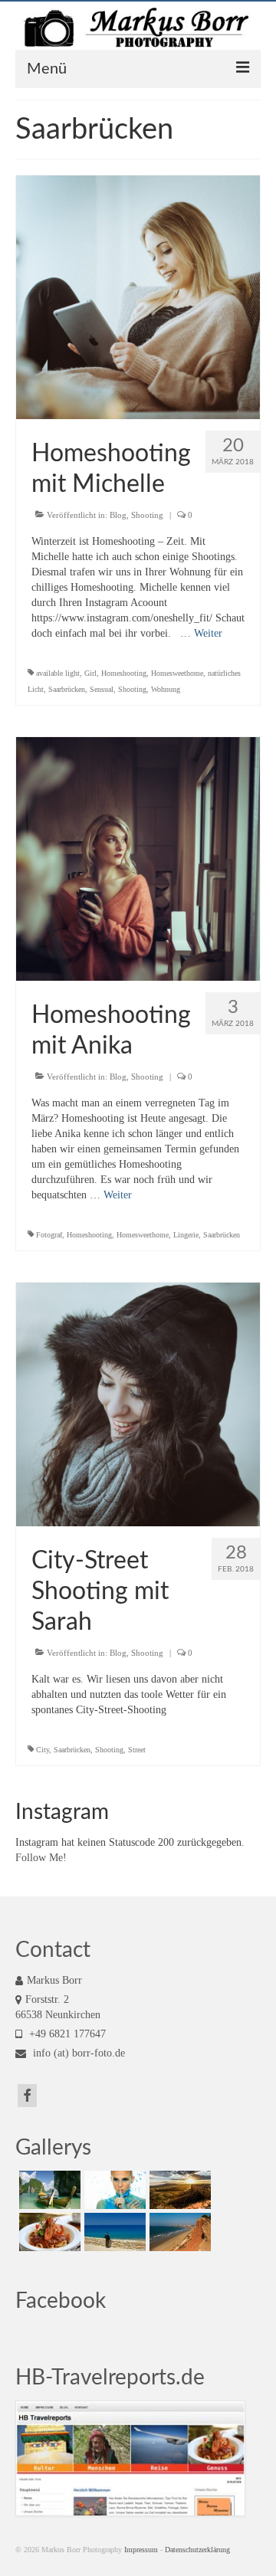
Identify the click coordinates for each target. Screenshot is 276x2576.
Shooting (147, 515)
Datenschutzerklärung (197, 2550)
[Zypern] (113, 2232)
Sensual (102, 689)
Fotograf (49, 1235)
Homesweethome (177, 673)
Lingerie (186, 1235)
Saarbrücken (67, 689)
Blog (118, 515)
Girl (90, 673)
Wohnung (166, 689)
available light (58, 673)
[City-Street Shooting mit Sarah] (138, 1403)
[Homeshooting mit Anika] (138, 858)
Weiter (208, 633)
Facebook (61, 2301)
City (43, 1750)
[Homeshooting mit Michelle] (138, 296)
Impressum (141, 2550)
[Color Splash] (113, 2190)
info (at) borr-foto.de (77, 2053)
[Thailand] (48, 2190)
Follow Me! (41, 1858)
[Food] (48, 2232)
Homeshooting (124, 673)
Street (137, 1750)
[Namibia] (178, 2190)
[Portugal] (178, 2232)
